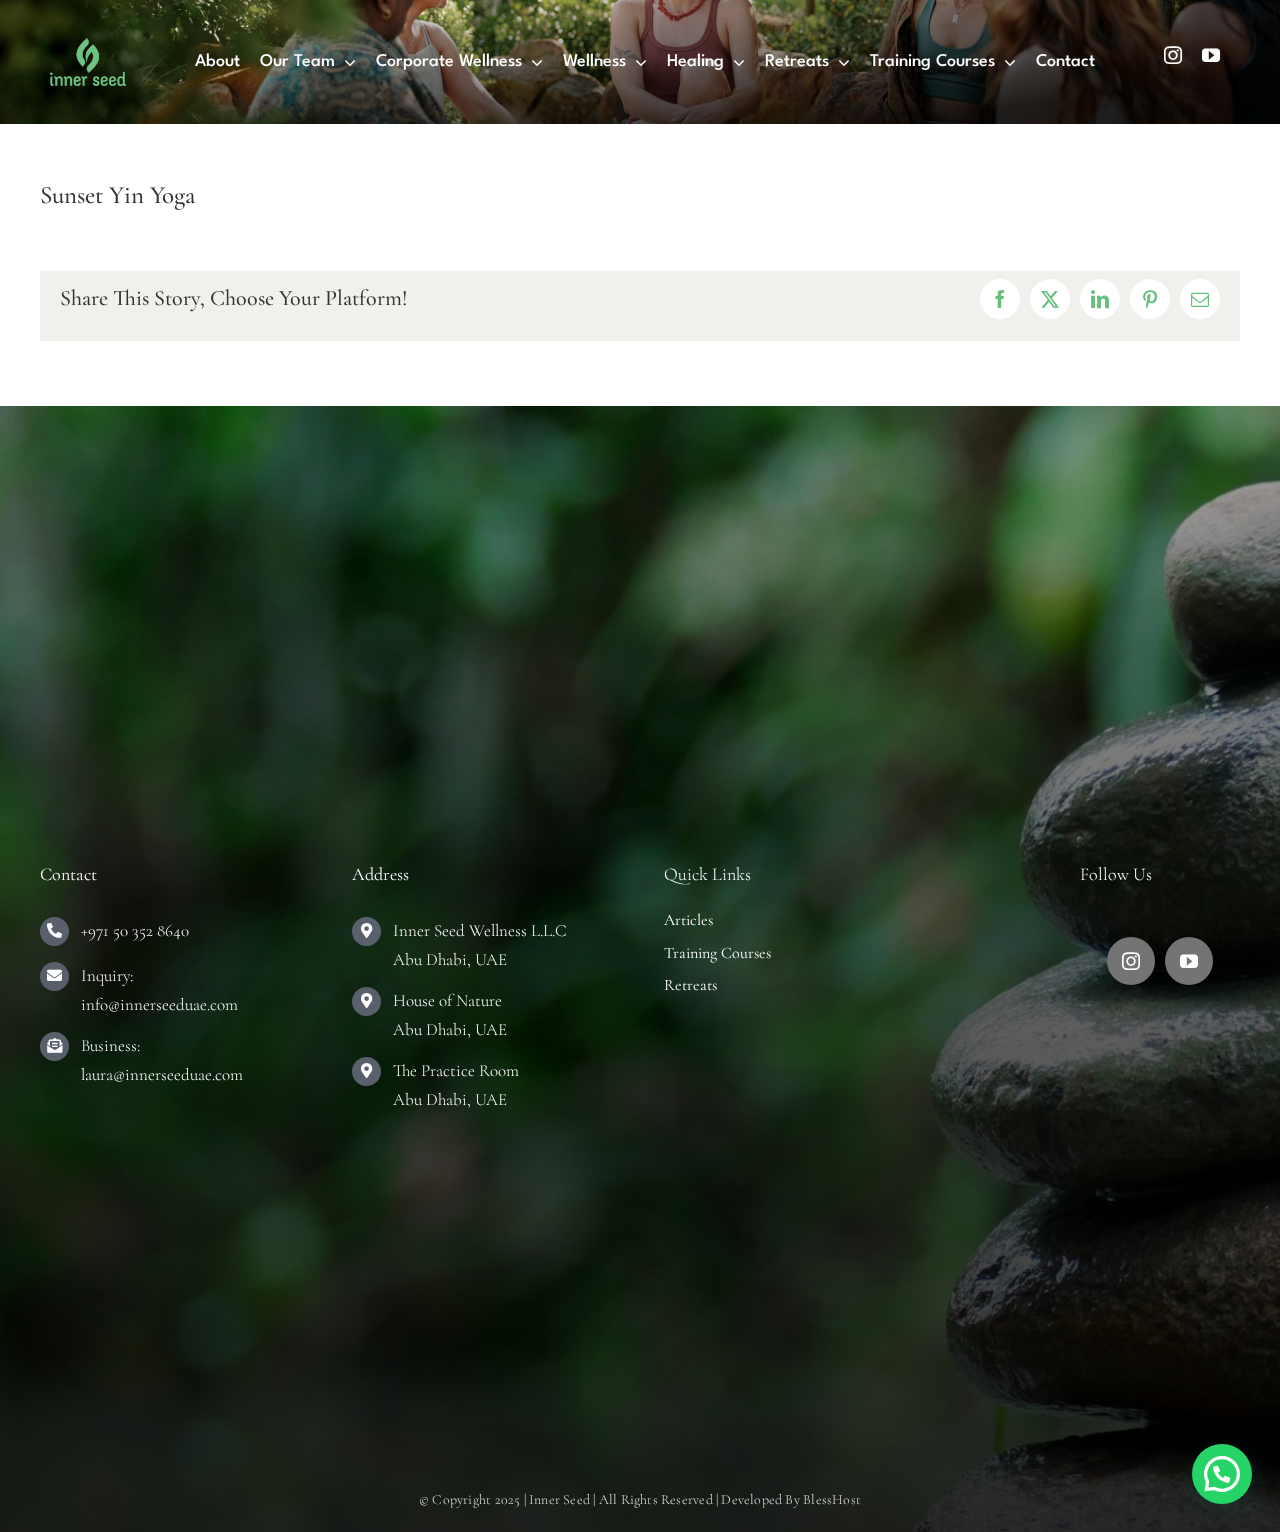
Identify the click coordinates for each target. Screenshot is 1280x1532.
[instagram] (1173, 55)
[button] (1222, 1474)
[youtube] (1211, 55)
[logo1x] (88, 47)
